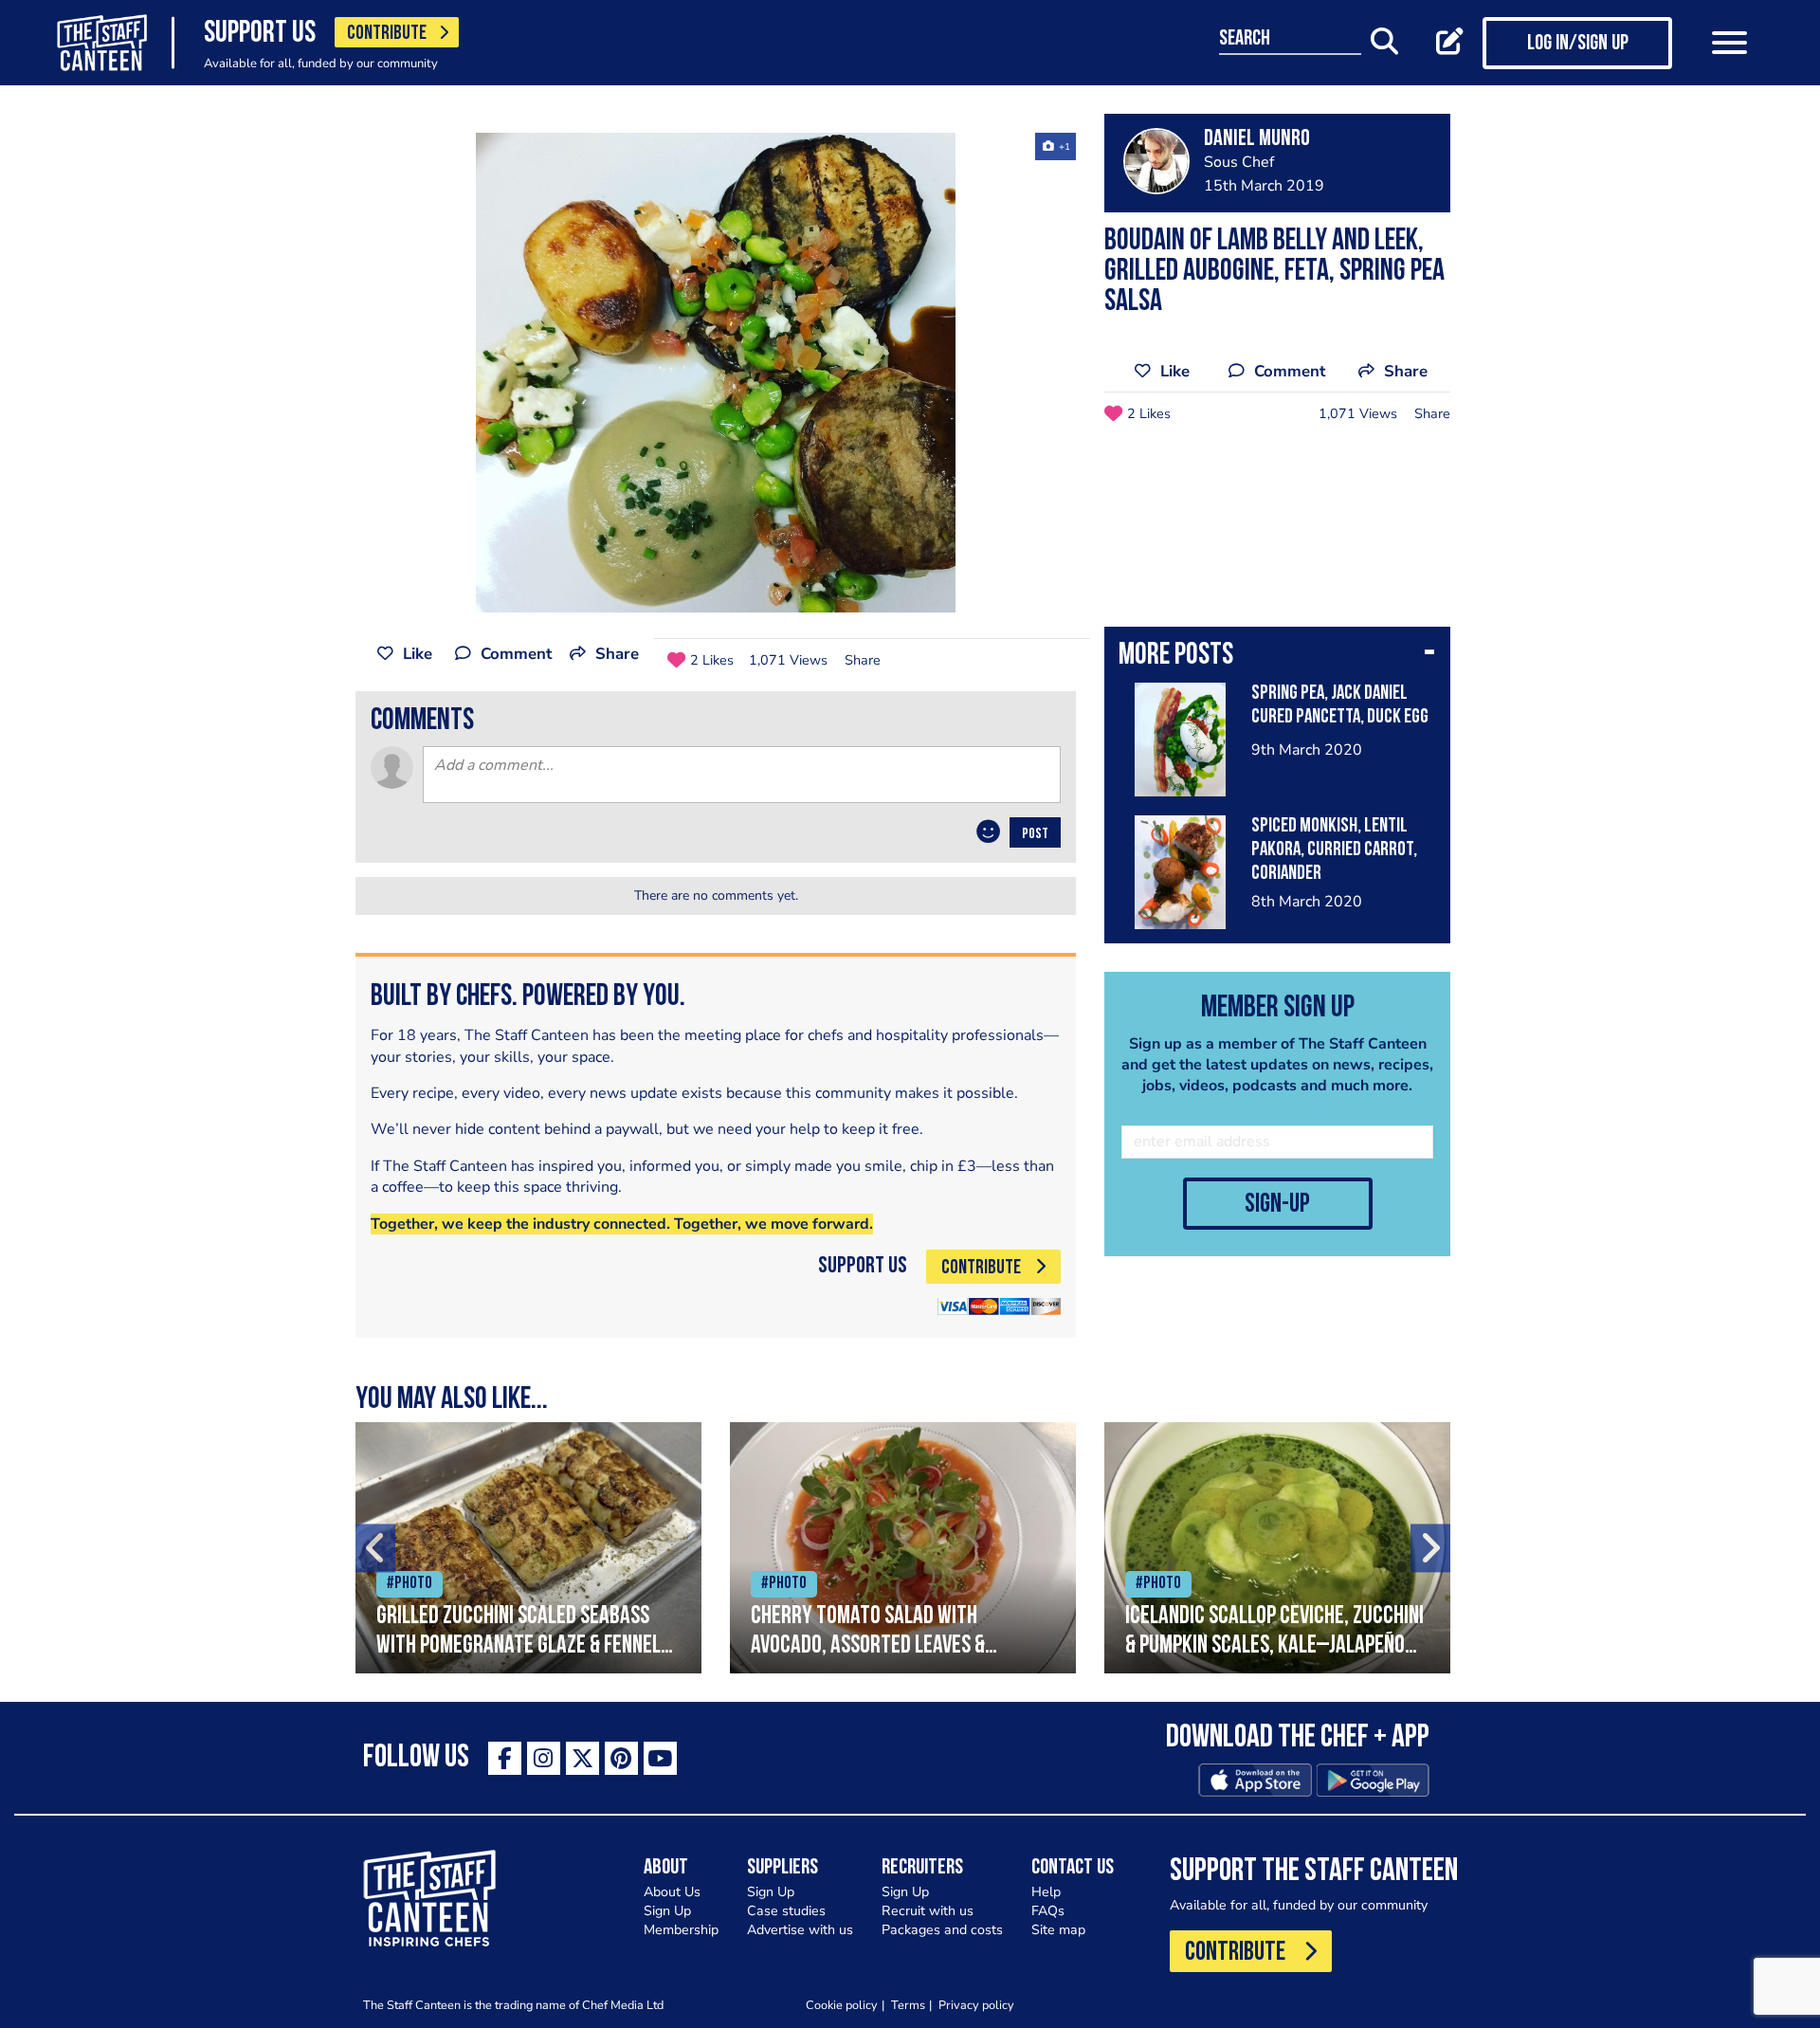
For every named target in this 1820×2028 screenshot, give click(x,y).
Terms (908, 2005)
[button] (1277, 657)
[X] (582, 1758)
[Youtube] (660, 1758)
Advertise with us (800, 1930)
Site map (1058, 1930)
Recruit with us (928, 1911)
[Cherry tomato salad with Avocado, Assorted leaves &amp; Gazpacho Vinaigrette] (903, 1548)
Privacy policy (976, 2005)
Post (1035, 834)
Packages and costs (942, 1930)
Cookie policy (842, 2005)
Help (1046, 1892)
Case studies (786, 1911)
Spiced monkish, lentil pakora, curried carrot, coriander (1334, 850)
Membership (681, 1930)
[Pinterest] (621, 1758)
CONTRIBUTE (387, 34)
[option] (716, 373)
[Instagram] (544, 1758)
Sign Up (667, 1911)
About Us (672, 1892)
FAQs (1048, 1911)
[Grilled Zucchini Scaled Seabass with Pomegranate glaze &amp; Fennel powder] (528, 1548)
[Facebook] (505, 1758)
